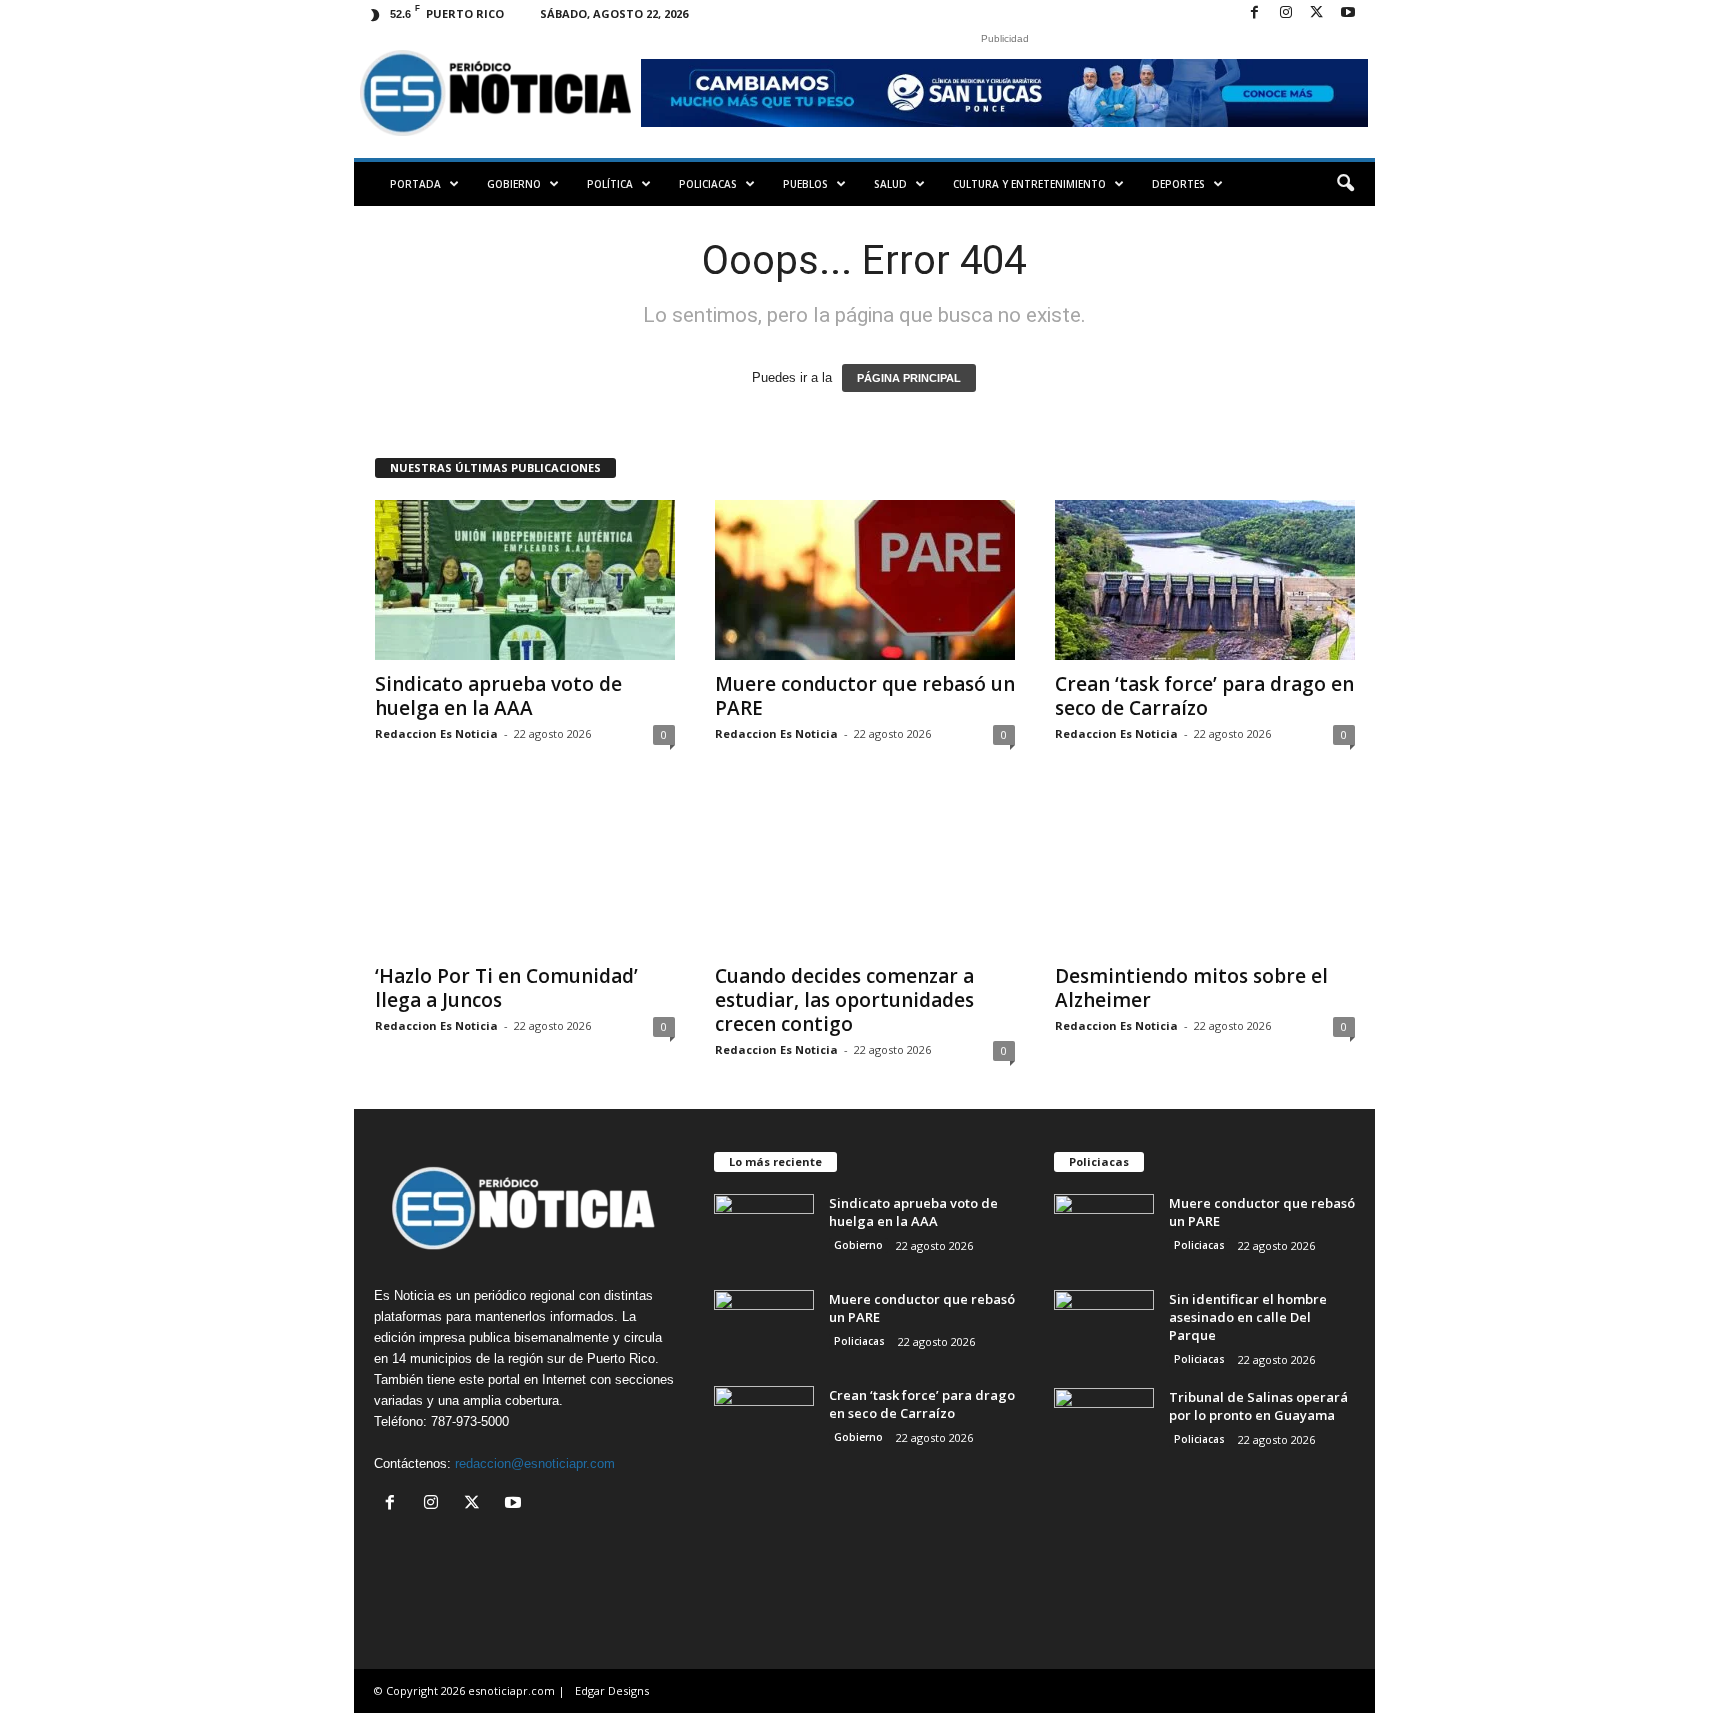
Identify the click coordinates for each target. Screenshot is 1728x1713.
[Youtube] (1348, 13)
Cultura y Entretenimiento (1029, 184)
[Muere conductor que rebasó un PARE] (865, 580)
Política (610, 184)
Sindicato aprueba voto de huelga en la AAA (498, 696)
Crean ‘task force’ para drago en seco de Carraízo (1204, 696)
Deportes (1178, 184)
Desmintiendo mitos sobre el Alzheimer (1191, 988)
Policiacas (708, 184)
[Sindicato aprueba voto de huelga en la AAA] (525, 580)
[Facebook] (1255, 13)
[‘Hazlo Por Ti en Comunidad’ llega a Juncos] (525, 872)
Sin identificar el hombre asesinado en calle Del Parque (1248, 1317)
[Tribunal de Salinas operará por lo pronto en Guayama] (1104, 1425)
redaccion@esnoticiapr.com (535, 1463)
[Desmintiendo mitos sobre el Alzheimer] (1205, 872)
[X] (1317, 13)
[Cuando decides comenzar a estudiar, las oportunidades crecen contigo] (865, 872)
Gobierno (514, 184)
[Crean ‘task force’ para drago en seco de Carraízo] (1205, 580)
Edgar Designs (612, 1690)
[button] (1345, 184)
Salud (890, 184)
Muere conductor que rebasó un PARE (865, 696)
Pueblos (805, 184)
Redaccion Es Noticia (436, 733)
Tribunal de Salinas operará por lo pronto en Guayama (1258, 1406)
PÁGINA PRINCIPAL (909, 378)
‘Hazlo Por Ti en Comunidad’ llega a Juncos (506, 988)
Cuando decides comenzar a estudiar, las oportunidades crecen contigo (844, 1000)
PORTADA (415, 184)
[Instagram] (1286, 13)
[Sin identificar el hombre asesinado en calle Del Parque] (1104, 1327)
